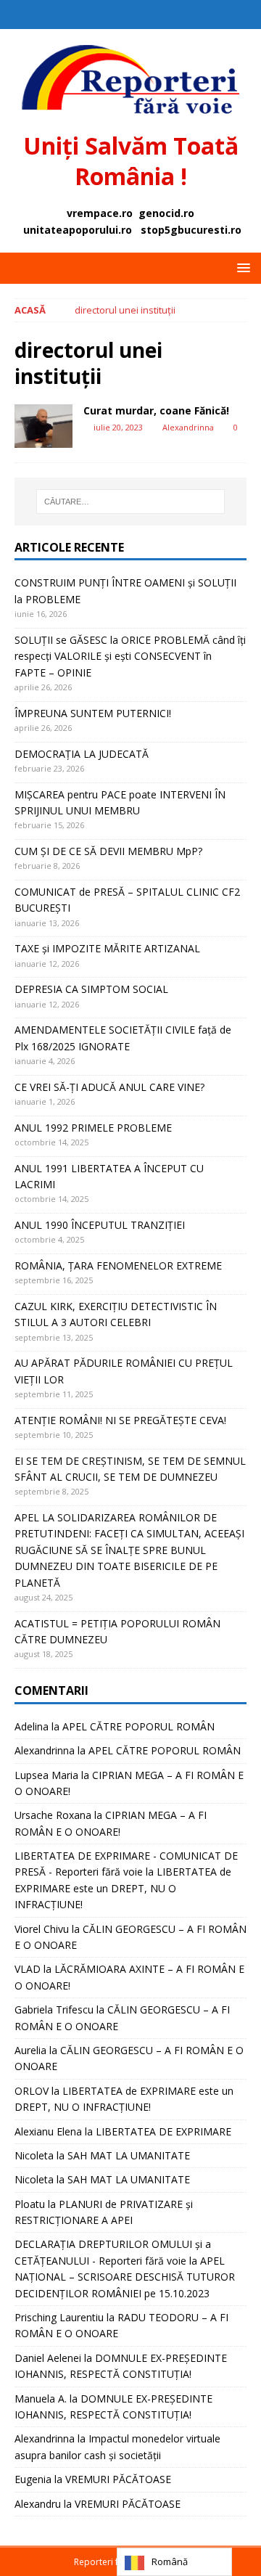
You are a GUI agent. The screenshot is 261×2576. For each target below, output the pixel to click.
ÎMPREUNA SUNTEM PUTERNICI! (93, 713)
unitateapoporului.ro (78, 230)
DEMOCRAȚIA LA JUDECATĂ (82, 754)
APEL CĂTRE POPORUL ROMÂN (138, 1726)
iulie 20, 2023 (118, 427)
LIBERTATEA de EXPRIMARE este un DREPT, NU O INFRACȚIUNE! (123, 1888)
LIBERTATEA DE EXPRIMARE (163, 2131)
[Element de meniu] (116, 15)
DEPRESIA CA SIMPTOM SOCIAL (91, 989)
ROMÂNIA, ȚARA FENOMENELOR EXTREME (118, 1265)
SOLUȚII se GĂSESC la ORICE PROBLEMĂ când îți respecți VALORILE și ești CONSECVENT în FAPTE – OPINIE (130, 656)
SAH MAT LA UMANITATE (129, 2155)
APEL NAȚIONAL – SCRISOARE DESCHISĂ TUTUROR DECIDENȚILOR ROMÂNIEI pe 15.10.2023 (125, 2277)
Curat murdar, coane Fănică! (156, 410)
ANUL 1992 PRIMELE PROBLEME (93, 1128)
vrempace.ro (100, 213)
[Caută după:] (130, 502)
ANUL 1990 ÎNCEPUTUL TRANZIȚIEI (100, 1225)
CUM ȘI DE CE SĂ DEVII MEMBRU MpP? (108, 851)
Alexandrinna (188, 427)
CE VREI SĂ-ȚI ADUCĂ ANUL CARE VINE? (109, 1087)
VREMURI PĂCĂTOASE (118, 2479)
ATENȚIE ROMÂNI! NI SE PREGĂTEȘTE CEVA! (122, 1420)
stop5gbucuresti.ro (191, 230)
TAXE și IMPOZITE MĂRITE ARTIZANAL (107, 948)
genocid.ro (166, 213)
